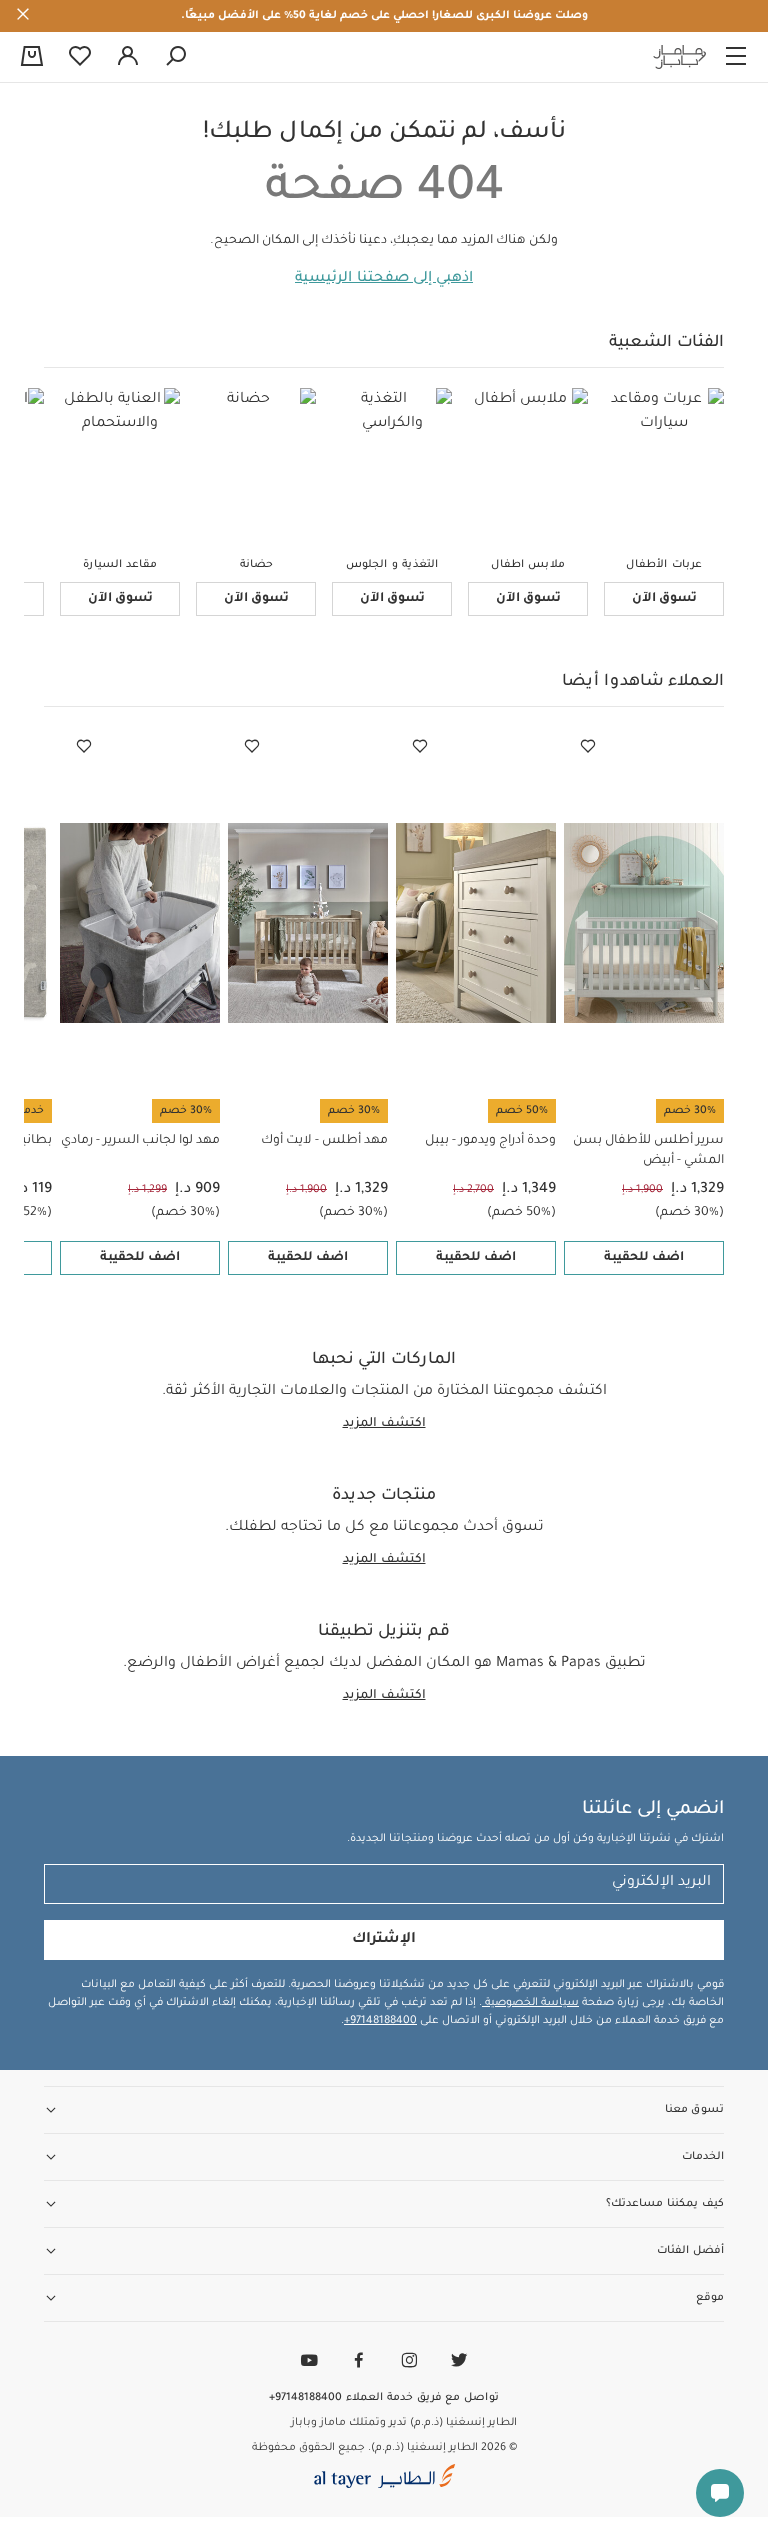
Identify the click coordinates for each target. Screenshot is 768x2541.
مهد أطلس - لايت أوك (324, 1141)
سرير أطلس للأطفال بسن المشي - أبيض (648, 1151)
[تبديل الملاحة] (736, 57)
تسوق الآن (664, 599)
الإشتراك (384, 1940)
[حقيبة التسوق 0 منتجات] (32, 58)
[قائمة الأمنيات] (588, 747)
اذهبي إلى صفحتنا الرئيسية (384, 279)
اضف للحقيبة (644, 1258)
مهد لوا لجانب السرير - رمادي (140, 1141)
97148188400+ (380, 2021)
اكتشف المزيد (384, 1424)
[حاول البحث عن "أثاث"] (176, 57)
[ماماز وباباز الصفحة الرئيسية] (680, 57)
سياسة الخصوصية (530, 2003)
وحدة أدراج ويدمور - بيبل (490, 1141)
